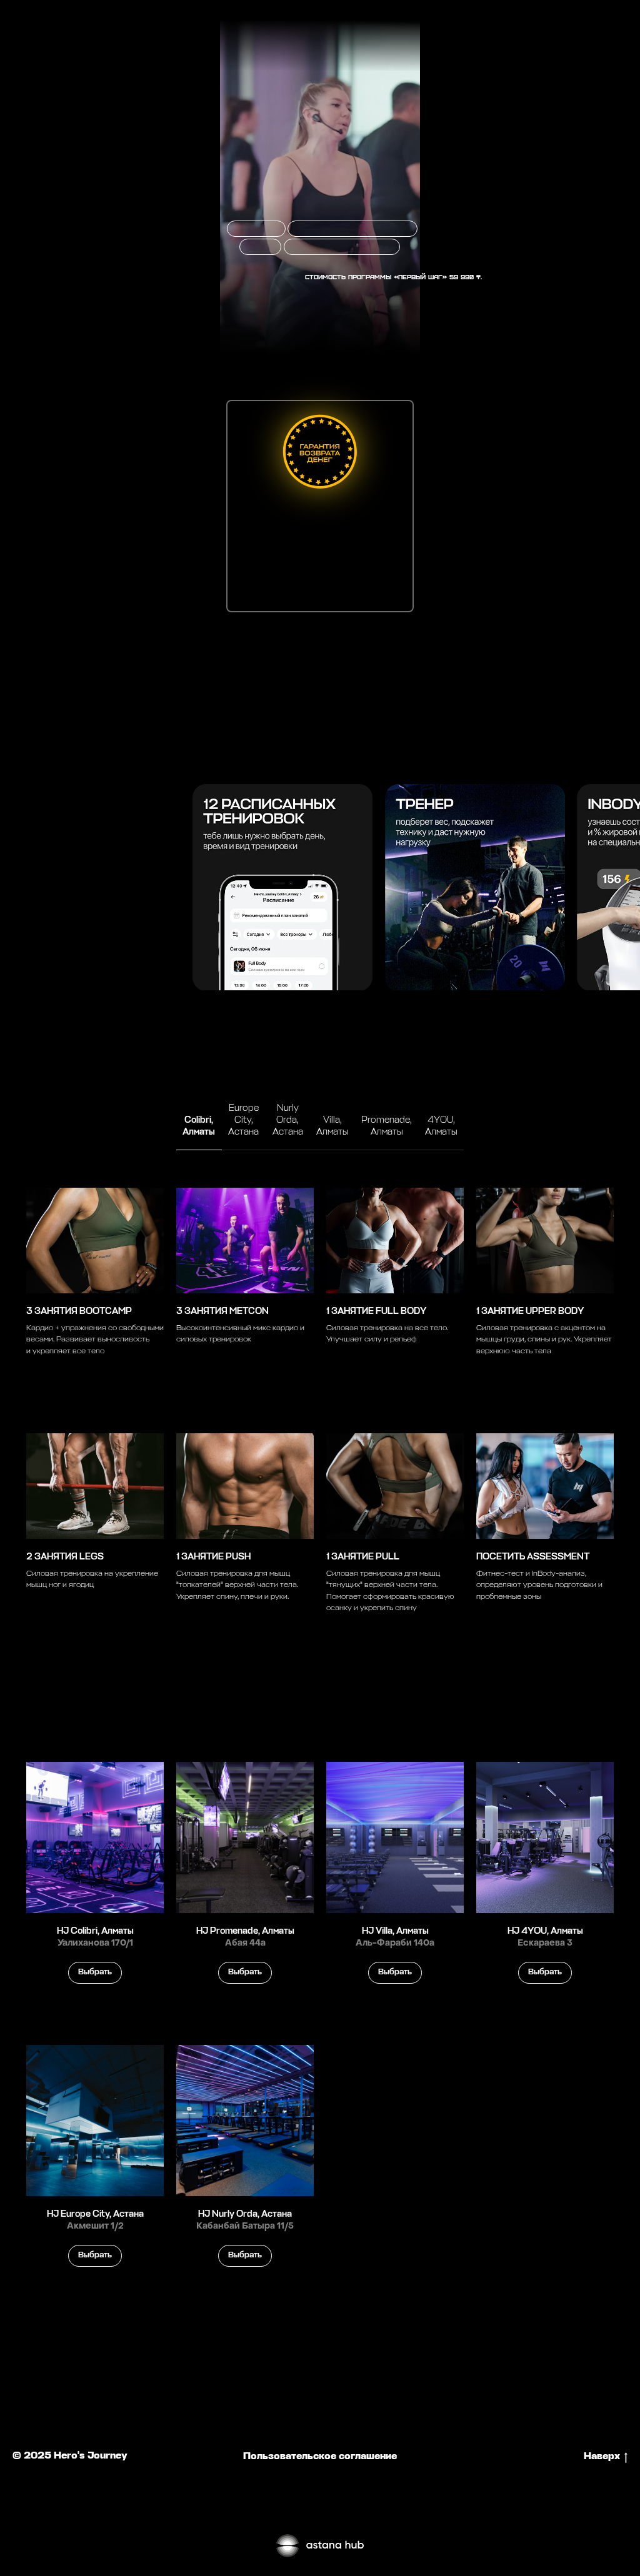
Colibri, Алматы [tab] (199, 1126)
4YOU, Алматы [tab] (441, 1126)
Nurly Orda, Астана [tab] (288, 1120)
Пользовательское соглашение (320, 2457)
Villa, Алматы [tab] (332, 1126)
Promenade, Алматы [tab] (387, 1126)
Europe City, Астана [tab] (243, 1120)
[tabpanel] (320, 1411)
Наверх (602, 2457)
